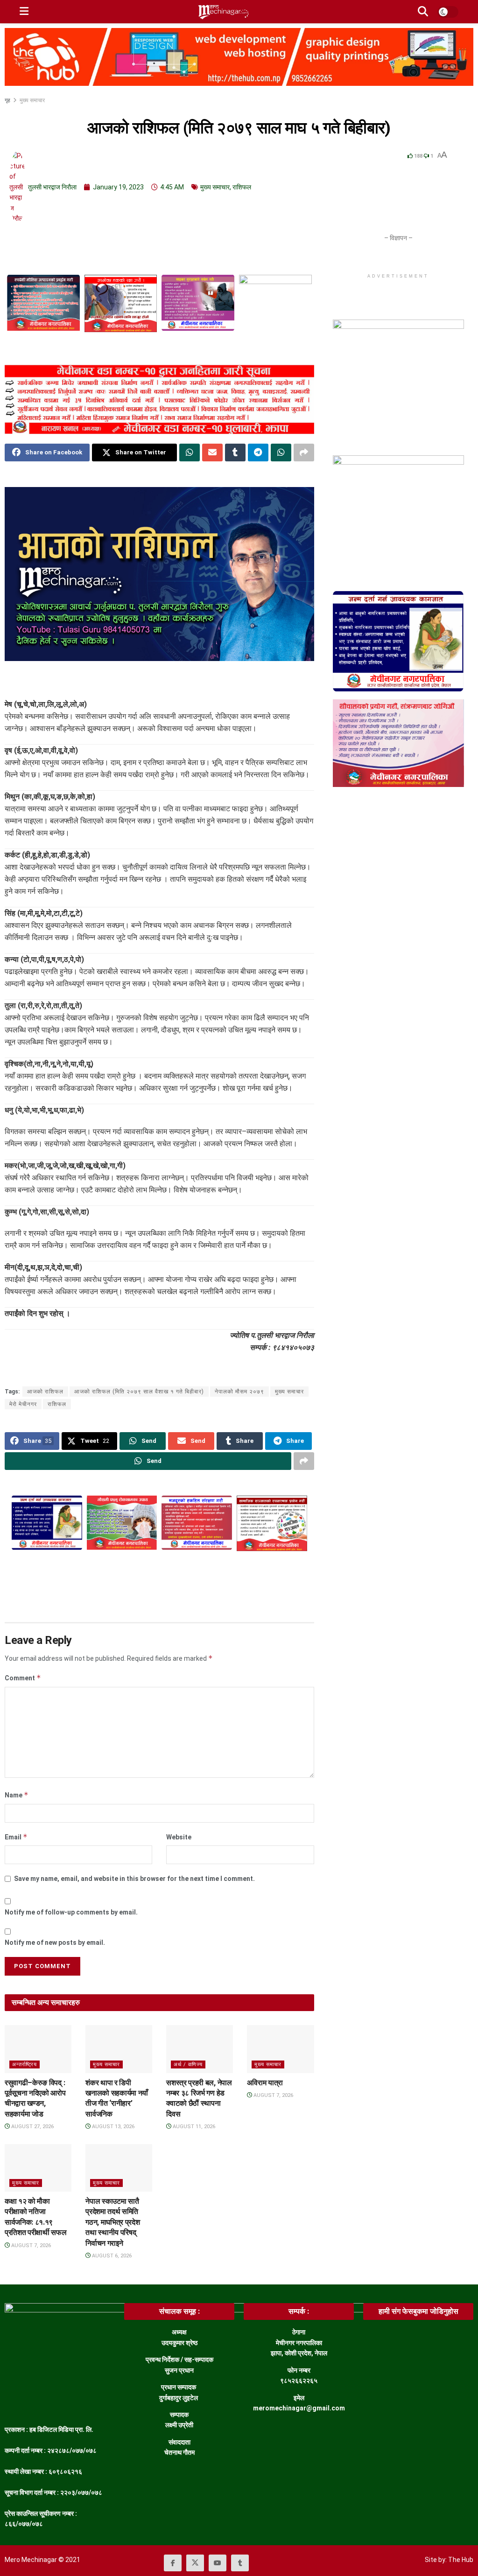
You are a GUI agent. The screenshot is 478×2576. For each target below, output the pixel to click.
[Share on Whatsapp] (190, 453)
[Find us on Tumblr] (240, 2563)
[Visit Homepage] (223, 12)
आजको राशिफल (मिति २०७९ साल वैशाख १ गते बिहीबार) (139, 1392)
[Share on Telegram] (258, 453)
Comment (23, 1678)
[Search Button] (423, 12)
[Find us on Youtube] (218, 2563)
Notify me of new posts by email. (55, 1942)
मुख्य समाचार (32, 100)
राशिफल (242, 187)
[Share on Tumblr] (235, 453)
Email (16, 1837)
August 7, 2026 (273, 2095)
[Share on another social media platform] (304, 453)
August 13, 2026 (112, 2127)
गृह (8, 100)
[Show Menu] (24, 12)
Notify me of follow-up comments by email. (71, 1912)
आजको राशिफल (45, 1392)
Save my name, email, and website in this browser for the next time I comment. (134, 1879)
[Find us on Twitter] (195, 2563)
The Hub (461, 2560)
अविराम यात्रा (265, 2083)
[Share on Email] (212, 453)
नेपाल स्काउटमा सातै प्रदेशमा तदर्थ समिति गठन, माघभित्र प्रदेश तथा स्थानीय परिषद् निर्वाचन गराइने (112, 2222)
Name (17, 1795)
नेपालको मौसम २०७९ (239, 1392)
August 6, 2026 (111, 2256)
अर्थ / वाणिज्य (188, 2064)
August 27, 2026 (32, 2127)
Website (179, 1837)
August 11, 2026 (193, 2127)
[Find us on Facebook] (173, 2563)
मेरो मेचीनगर (23, 1404)
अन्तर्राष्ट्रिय (25, 2064)
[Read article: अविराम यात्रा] (280, 2049)
